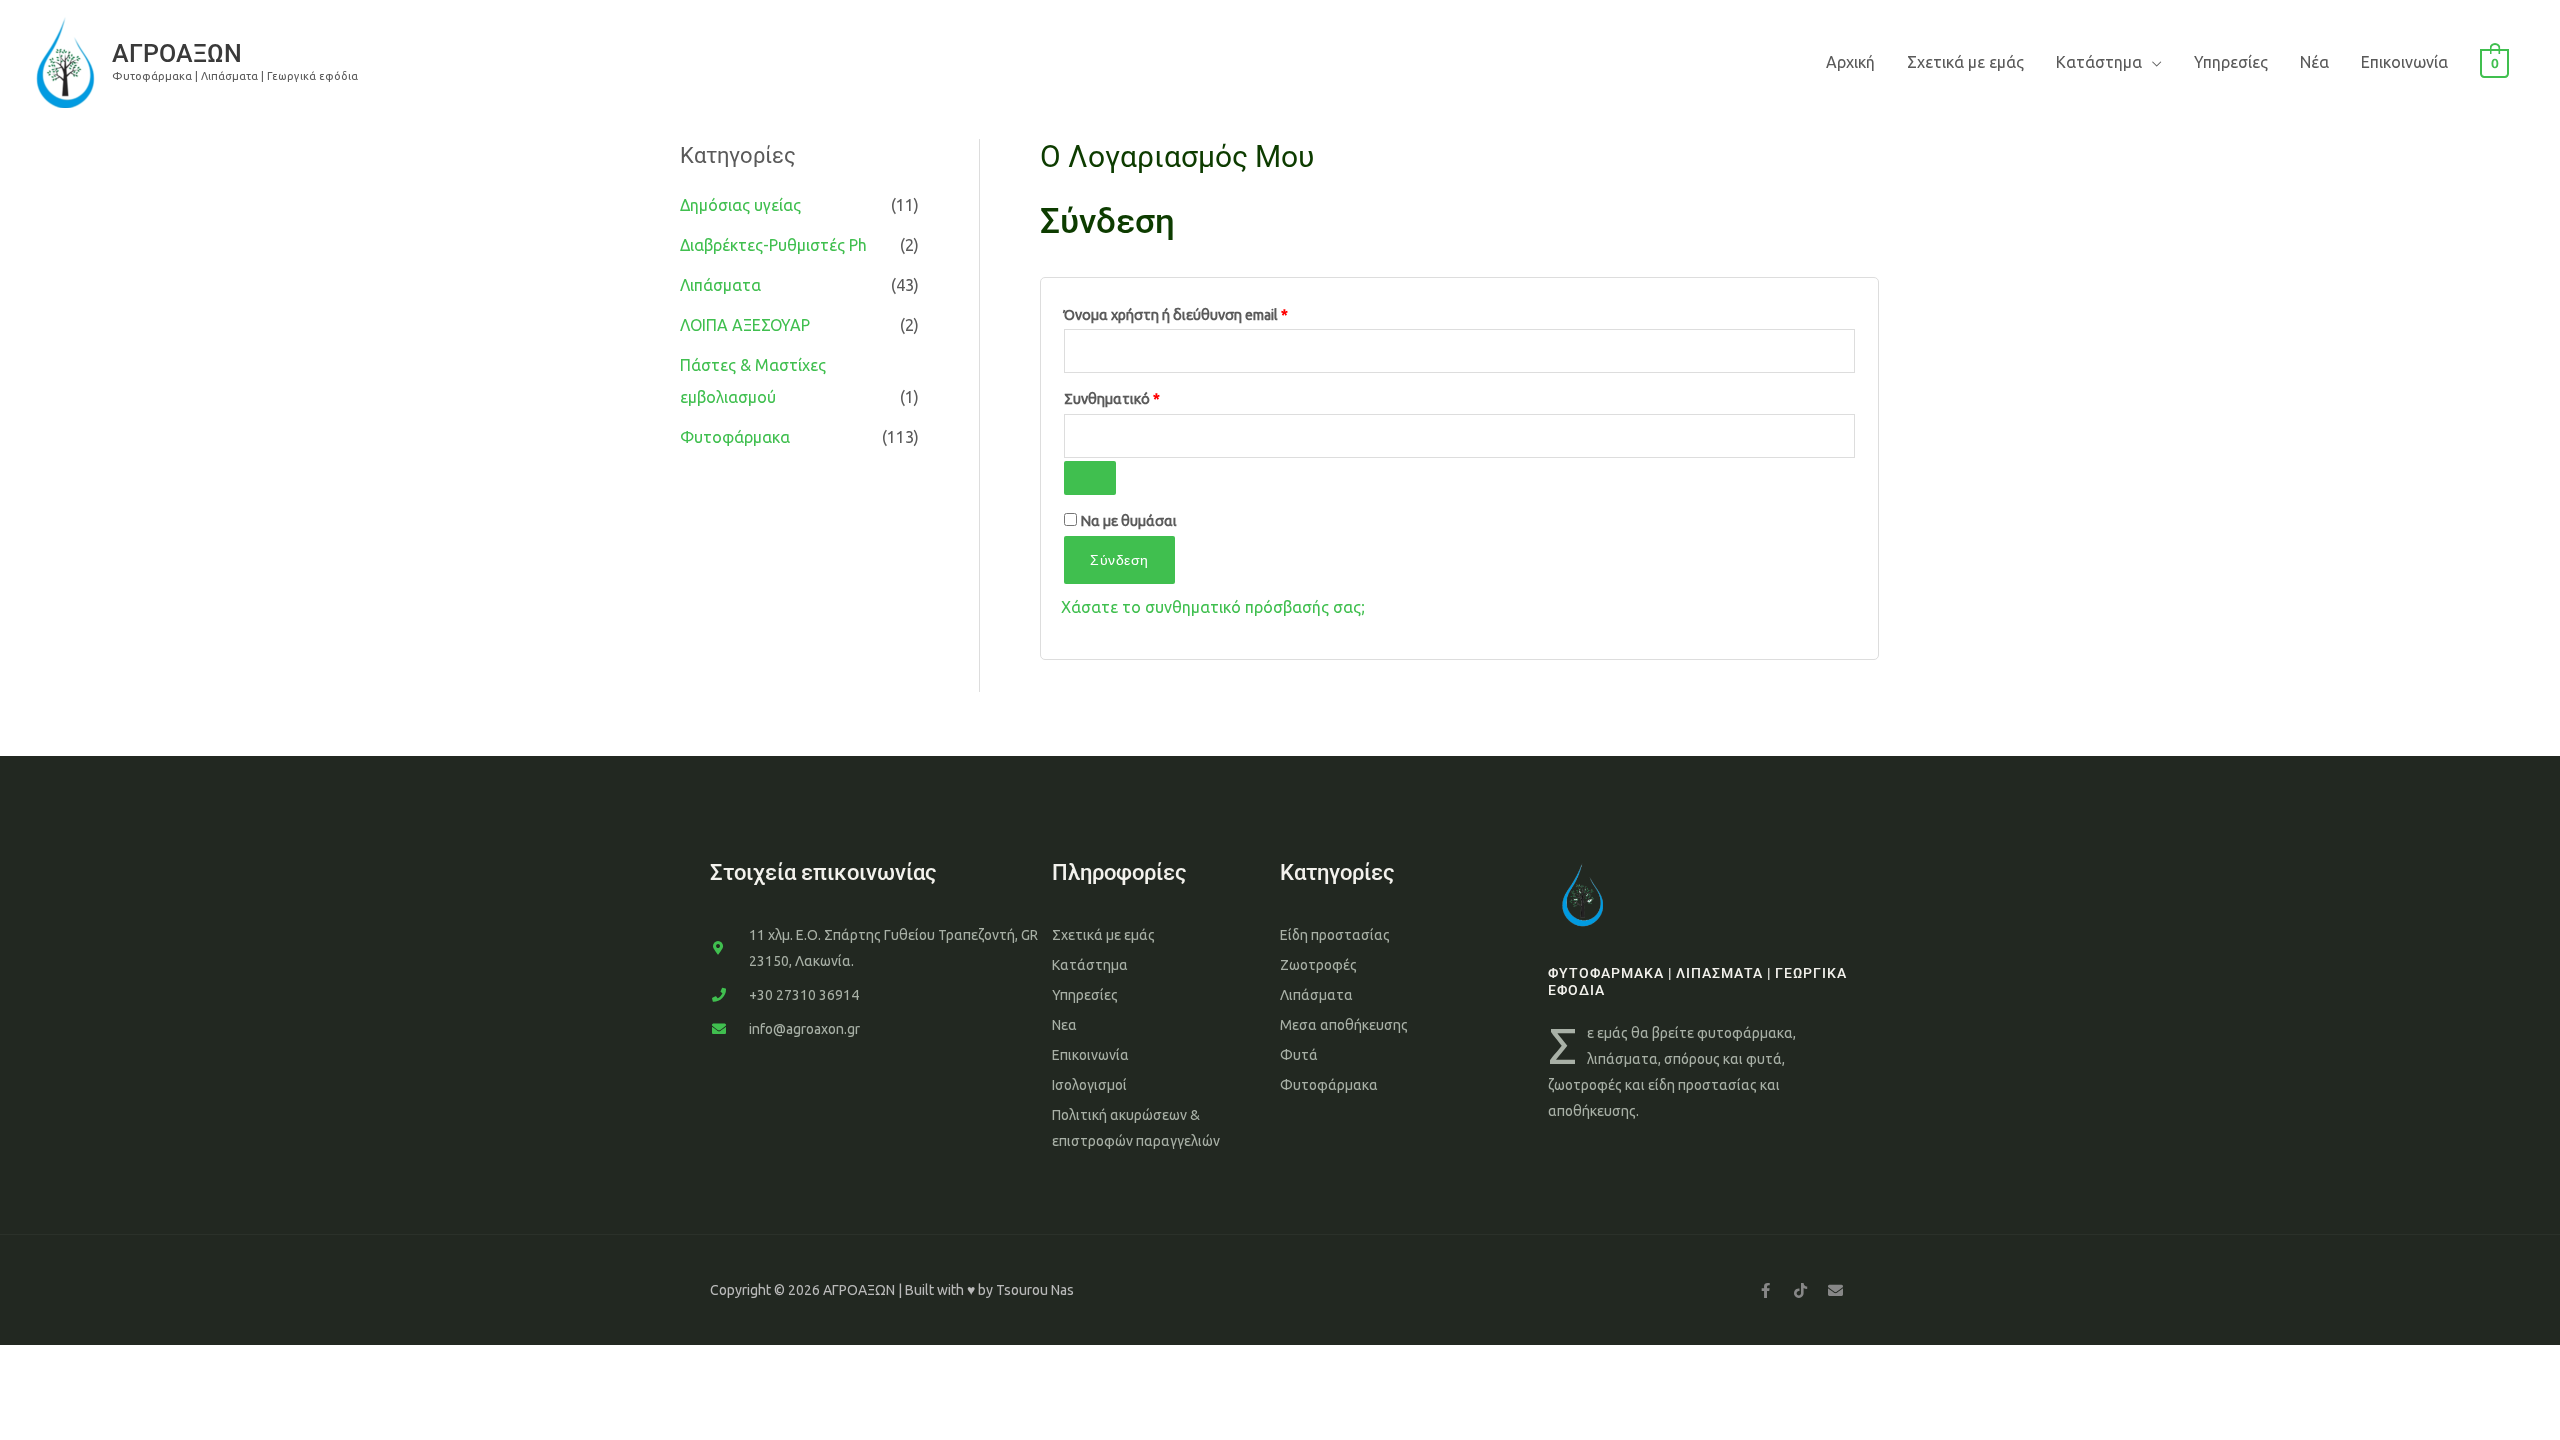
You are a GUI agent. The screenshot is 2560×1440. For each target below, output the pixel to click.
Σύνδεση (1119, 560)
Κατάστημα (2099, 62)
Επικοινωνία (2404, 62)
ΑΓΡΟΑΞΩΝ (177, 53)
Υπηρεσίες (2231, 62)
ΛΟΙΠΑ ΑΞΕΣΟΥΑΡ (745, 325)
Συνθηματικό (1147, 396)
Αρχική (1850, 62)
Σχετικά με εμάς (1965, 62)
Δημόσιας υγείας (740, 205)
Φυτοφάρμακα (735, 437)
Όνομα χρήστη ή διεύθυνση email (1211, 312)
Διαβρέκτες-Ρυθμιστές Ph (773, 245)
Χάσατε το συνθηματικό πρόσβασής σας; (1213, 607)
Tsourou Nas (1035, 1290)
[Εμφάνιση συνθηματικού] (1090, 478)
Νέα (2314, 62)
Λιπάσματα (720, 285)
